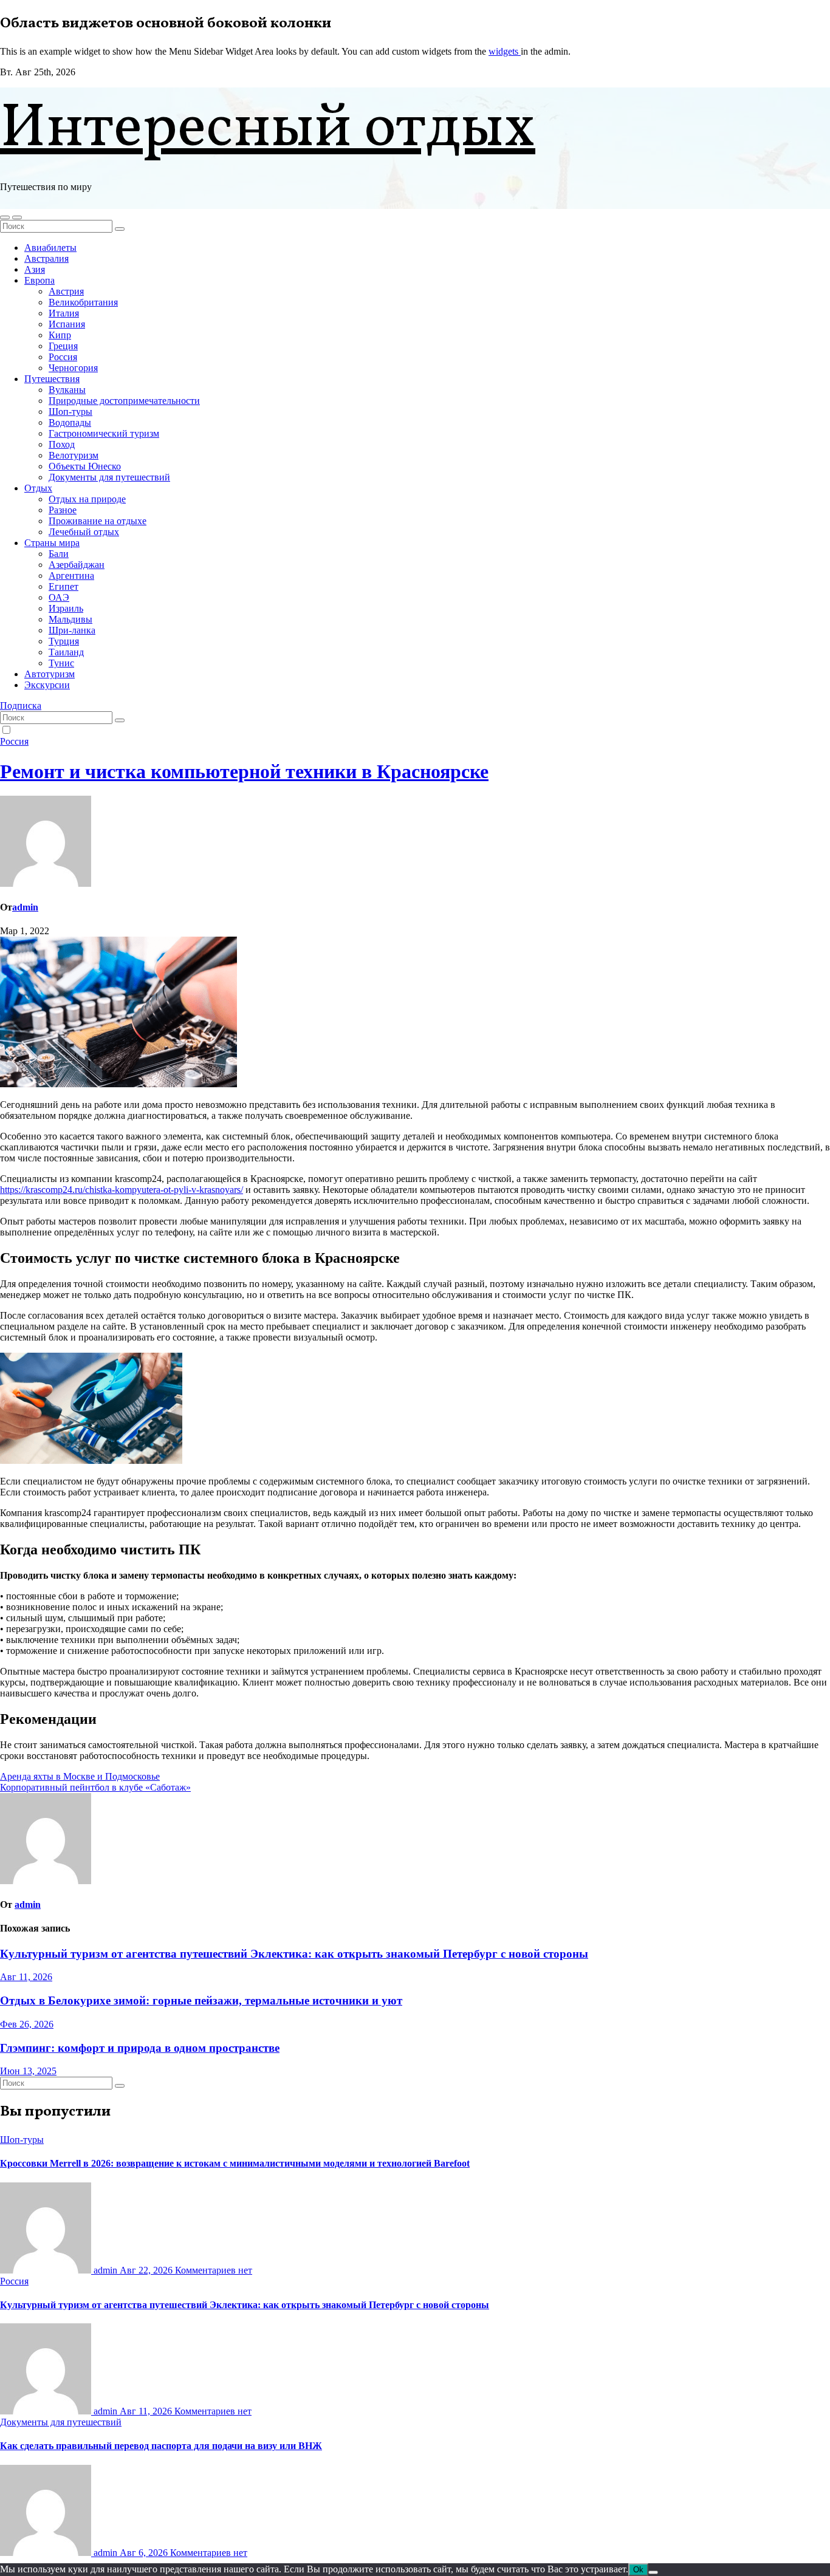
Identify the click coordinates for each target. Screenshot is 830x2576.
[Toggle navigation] (17, 217)
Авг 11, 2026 (26, 1977)
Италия (64, 313)
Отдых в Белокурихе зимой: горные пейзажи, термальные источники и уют (201, 2000)
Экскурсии (47, 685)
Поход (62, 444)
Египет (63, 586)
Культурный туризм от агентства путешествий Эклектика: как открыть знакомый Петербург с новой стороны (294, 1954)
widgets (505, 51)
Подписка (21, 705)
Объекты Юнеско (85, 466)
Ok (638, 2570)
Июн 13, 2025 (28, 2071)
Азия (35, 269)
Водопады (70, 422)
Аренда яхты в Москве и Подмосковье (80, 1776)
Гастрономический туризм (104, 433)
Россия (63, 357)
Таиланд (66, 652)
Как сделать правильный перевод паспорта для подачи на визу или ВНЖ (161, 2446)
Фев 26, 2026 (27, 2024)
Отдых (38, 488)
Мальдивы (70, 619)
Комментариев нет (214, 2270)
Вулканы (67, 390)
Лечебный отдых (84, 532)
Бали (59, 554)
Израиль (66, 608)
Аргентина (71, 576)
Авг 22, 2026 (147, 2270)
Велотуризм (74, 455)
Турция (64, 641)
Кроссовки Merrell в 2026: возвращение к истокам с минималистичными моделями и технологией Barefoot (235, 2163)
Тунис (61, 663)
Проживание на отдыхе (98, 521)
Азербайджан (77, 565)
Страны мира (52, 543)
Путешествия (52, 379)
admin (25, 907)
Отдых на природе (87, 499)
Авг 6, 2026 (145, 2553)
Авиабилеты (50, 248)
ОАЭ (59, 597)
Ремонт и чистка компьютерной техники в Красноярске (244, 771)
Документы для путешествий (109, 477)
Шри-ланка (72, 630)
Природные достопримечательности (124, 401)
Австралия (46, 258)
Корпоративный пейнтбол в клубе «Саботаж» (95, 1787)
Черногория (73, 368)
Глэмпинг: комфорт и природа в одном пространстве (140, 2048)
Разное (63, 510)
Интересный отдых (268, 130)
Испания (67, 324)
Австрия (66, 291)
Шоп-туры (70, 412)
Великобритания (83, 302)
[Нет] (653, 2572)
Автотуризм (50, 674)
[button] (5, 217)
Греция (63, 346)
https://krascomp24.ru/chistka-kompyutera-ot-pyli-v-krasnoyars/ (122, 1190)
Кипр (60, 335)
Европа (39, 280)
